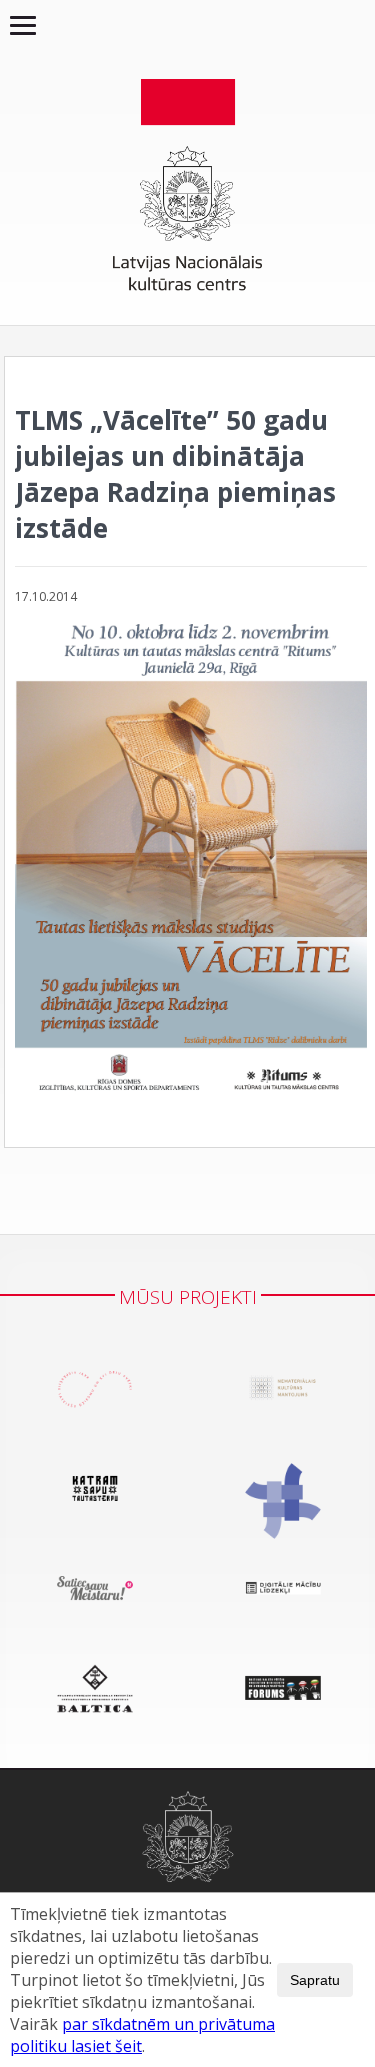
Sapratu (315, 1980)
